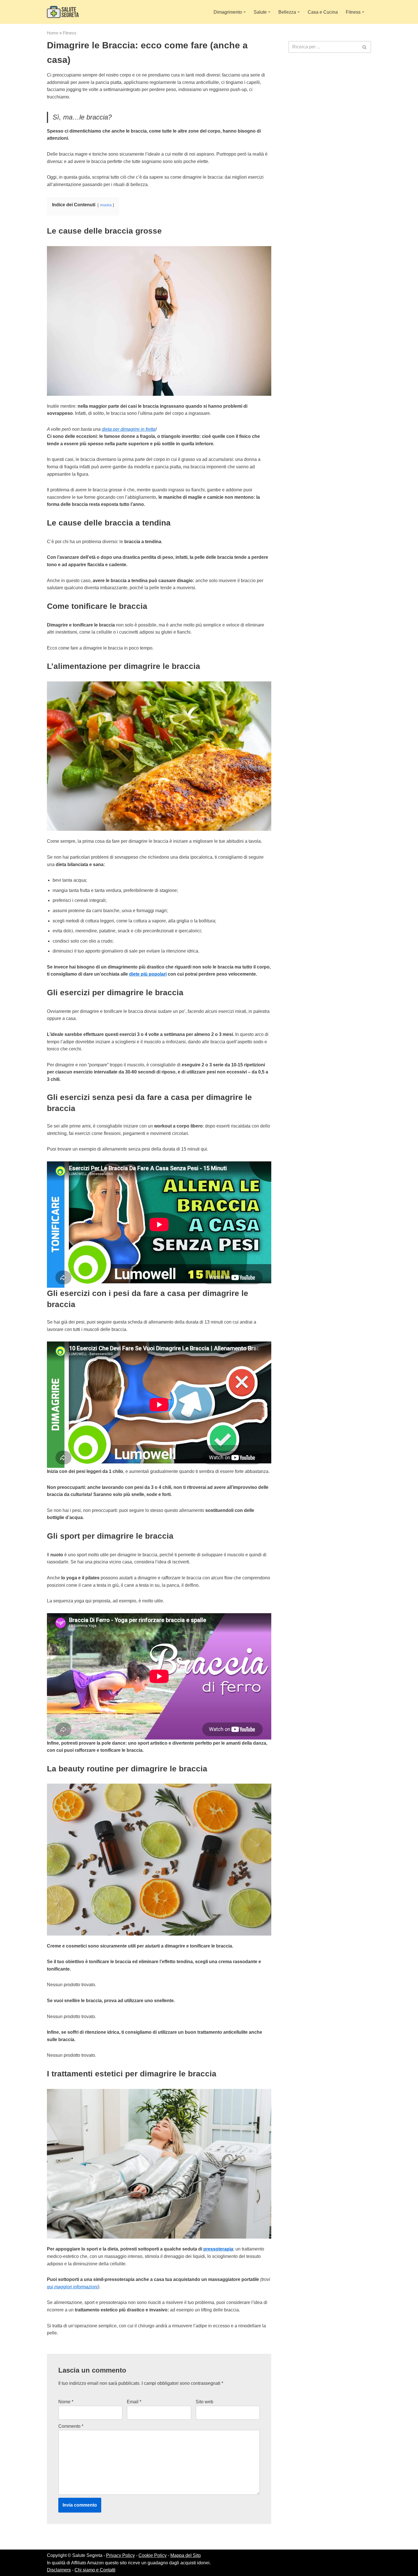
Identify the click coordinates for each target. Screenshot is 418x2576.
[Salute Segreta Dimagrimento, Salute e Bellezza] (63, 12)
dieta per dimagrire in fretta (129, 429)
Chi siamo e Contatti (95, 2570)
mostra (106, 205)
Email (134, 2402)
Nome (66, 2402)
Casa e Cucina (323, 12)
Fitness (70, 33)
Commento (71, 2426)
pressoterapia (218, 2249)
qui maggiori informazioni (72, 2287)
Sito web (204, 2402)
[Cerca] (365, 47)
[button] (245, 12)
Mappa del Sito (186, 2555)
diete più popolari (148, 974)
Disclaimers (59, 2570)
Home (53, 33)
